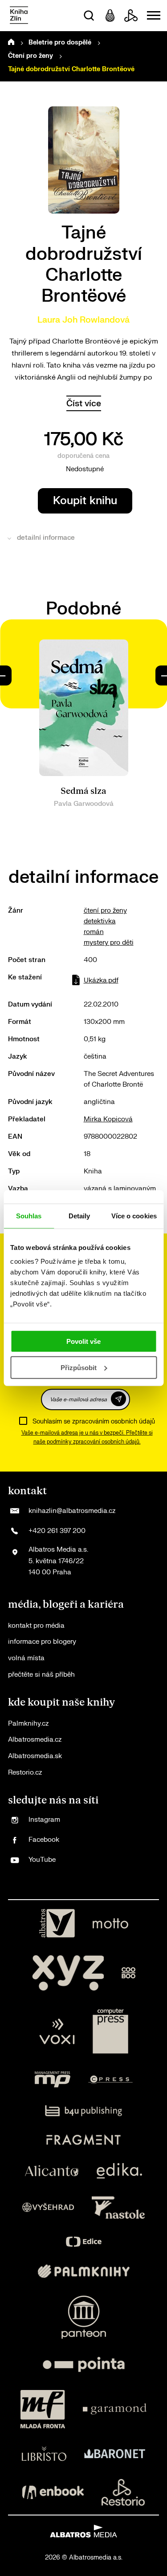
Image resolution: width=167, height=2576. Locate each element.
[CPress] (110, 2079)
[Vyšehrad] (48, 2208)
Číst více (84, 403)
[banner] (19, 16)
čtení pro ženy (105, 911)
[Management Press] (53, 2079)
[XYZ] (68, 1973)
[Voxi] (57, 2031)
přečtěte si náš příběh (41, 1675)
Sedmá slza (83, 791)
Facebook (44, 1840)
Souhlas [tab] (29, 1215)
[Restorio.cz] (123, 2492)
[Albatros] (57, 1923)
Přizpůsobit (79, 1368)
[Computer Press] (110, 2031)
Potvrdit (118, 1399)
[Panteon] (84, 2317)
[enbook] (53, 2492)
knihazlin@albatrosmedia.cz (72, 1511)
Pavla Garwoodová (84, 804)
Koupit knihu (85, 501)
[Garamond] (115, 2409)
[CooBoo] (128, 1973)
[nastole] (118, 2208)
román (94, 932)
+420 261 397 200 (57, 1531)
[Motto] (110, 1923)
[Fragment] (83, 2140)
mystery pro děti (109, 943)
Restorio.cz (25, 1773)
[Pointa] (84, 2364)
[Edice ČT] (84, 2242)
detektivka (100, 921)
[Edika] (119, 2171)
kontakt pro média (36, 1626)
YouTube (42, 1860)
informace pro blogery (42, 1642)
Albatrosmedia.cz (35, 1740)
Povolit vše (83, 1341)
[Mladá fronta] (43, 2409)
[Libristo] (44, 2454)
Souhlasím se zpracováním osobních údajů (94, 1421)
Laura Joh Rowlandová (83, 320)
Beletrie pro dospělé (60, 42)
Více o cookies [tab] (134, 1215)
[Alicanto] (52, 2171)
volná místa (26, 1658)
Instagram (44, 1820)
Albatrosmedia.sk (35, 1756)
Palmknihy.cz (28, 1724)
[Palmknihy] (84, 2271)
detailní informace (46, 538)
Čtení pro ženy (31, 56)
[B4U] (83, 2111)
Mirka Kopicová (108, 1119)
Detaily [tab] (79, 1215)
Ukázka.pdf (101, 981)
